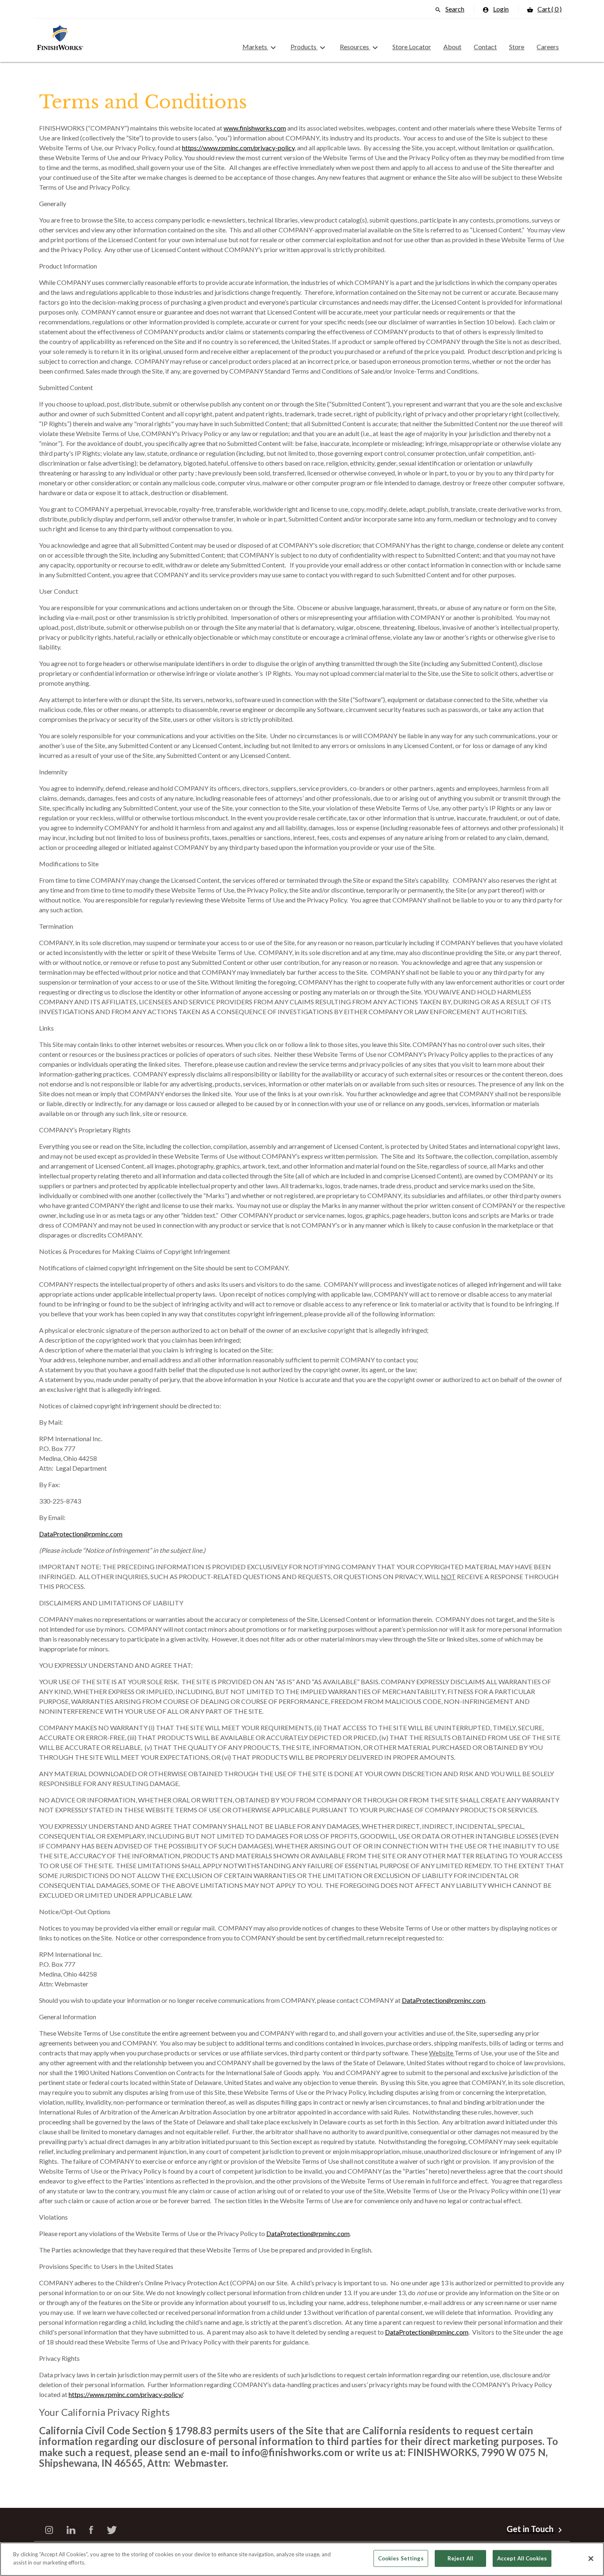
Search (450, 9)
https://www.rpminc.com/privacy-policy (238, 148)
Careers (548, 47)
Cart (544, 9)
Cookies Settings (401, 2558)
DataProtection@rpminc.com (81, 1534)
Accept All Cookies (522, 2558)
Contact (485, 47)
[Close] (591, 2558)
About (452, 47)
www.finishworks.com (255, 128)
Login (496, 9)
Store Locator (412, 47)
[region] (302, 2559)
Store (517, 47)
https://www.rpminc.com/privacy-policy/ (126, 2394)
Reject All (460, 2558)
